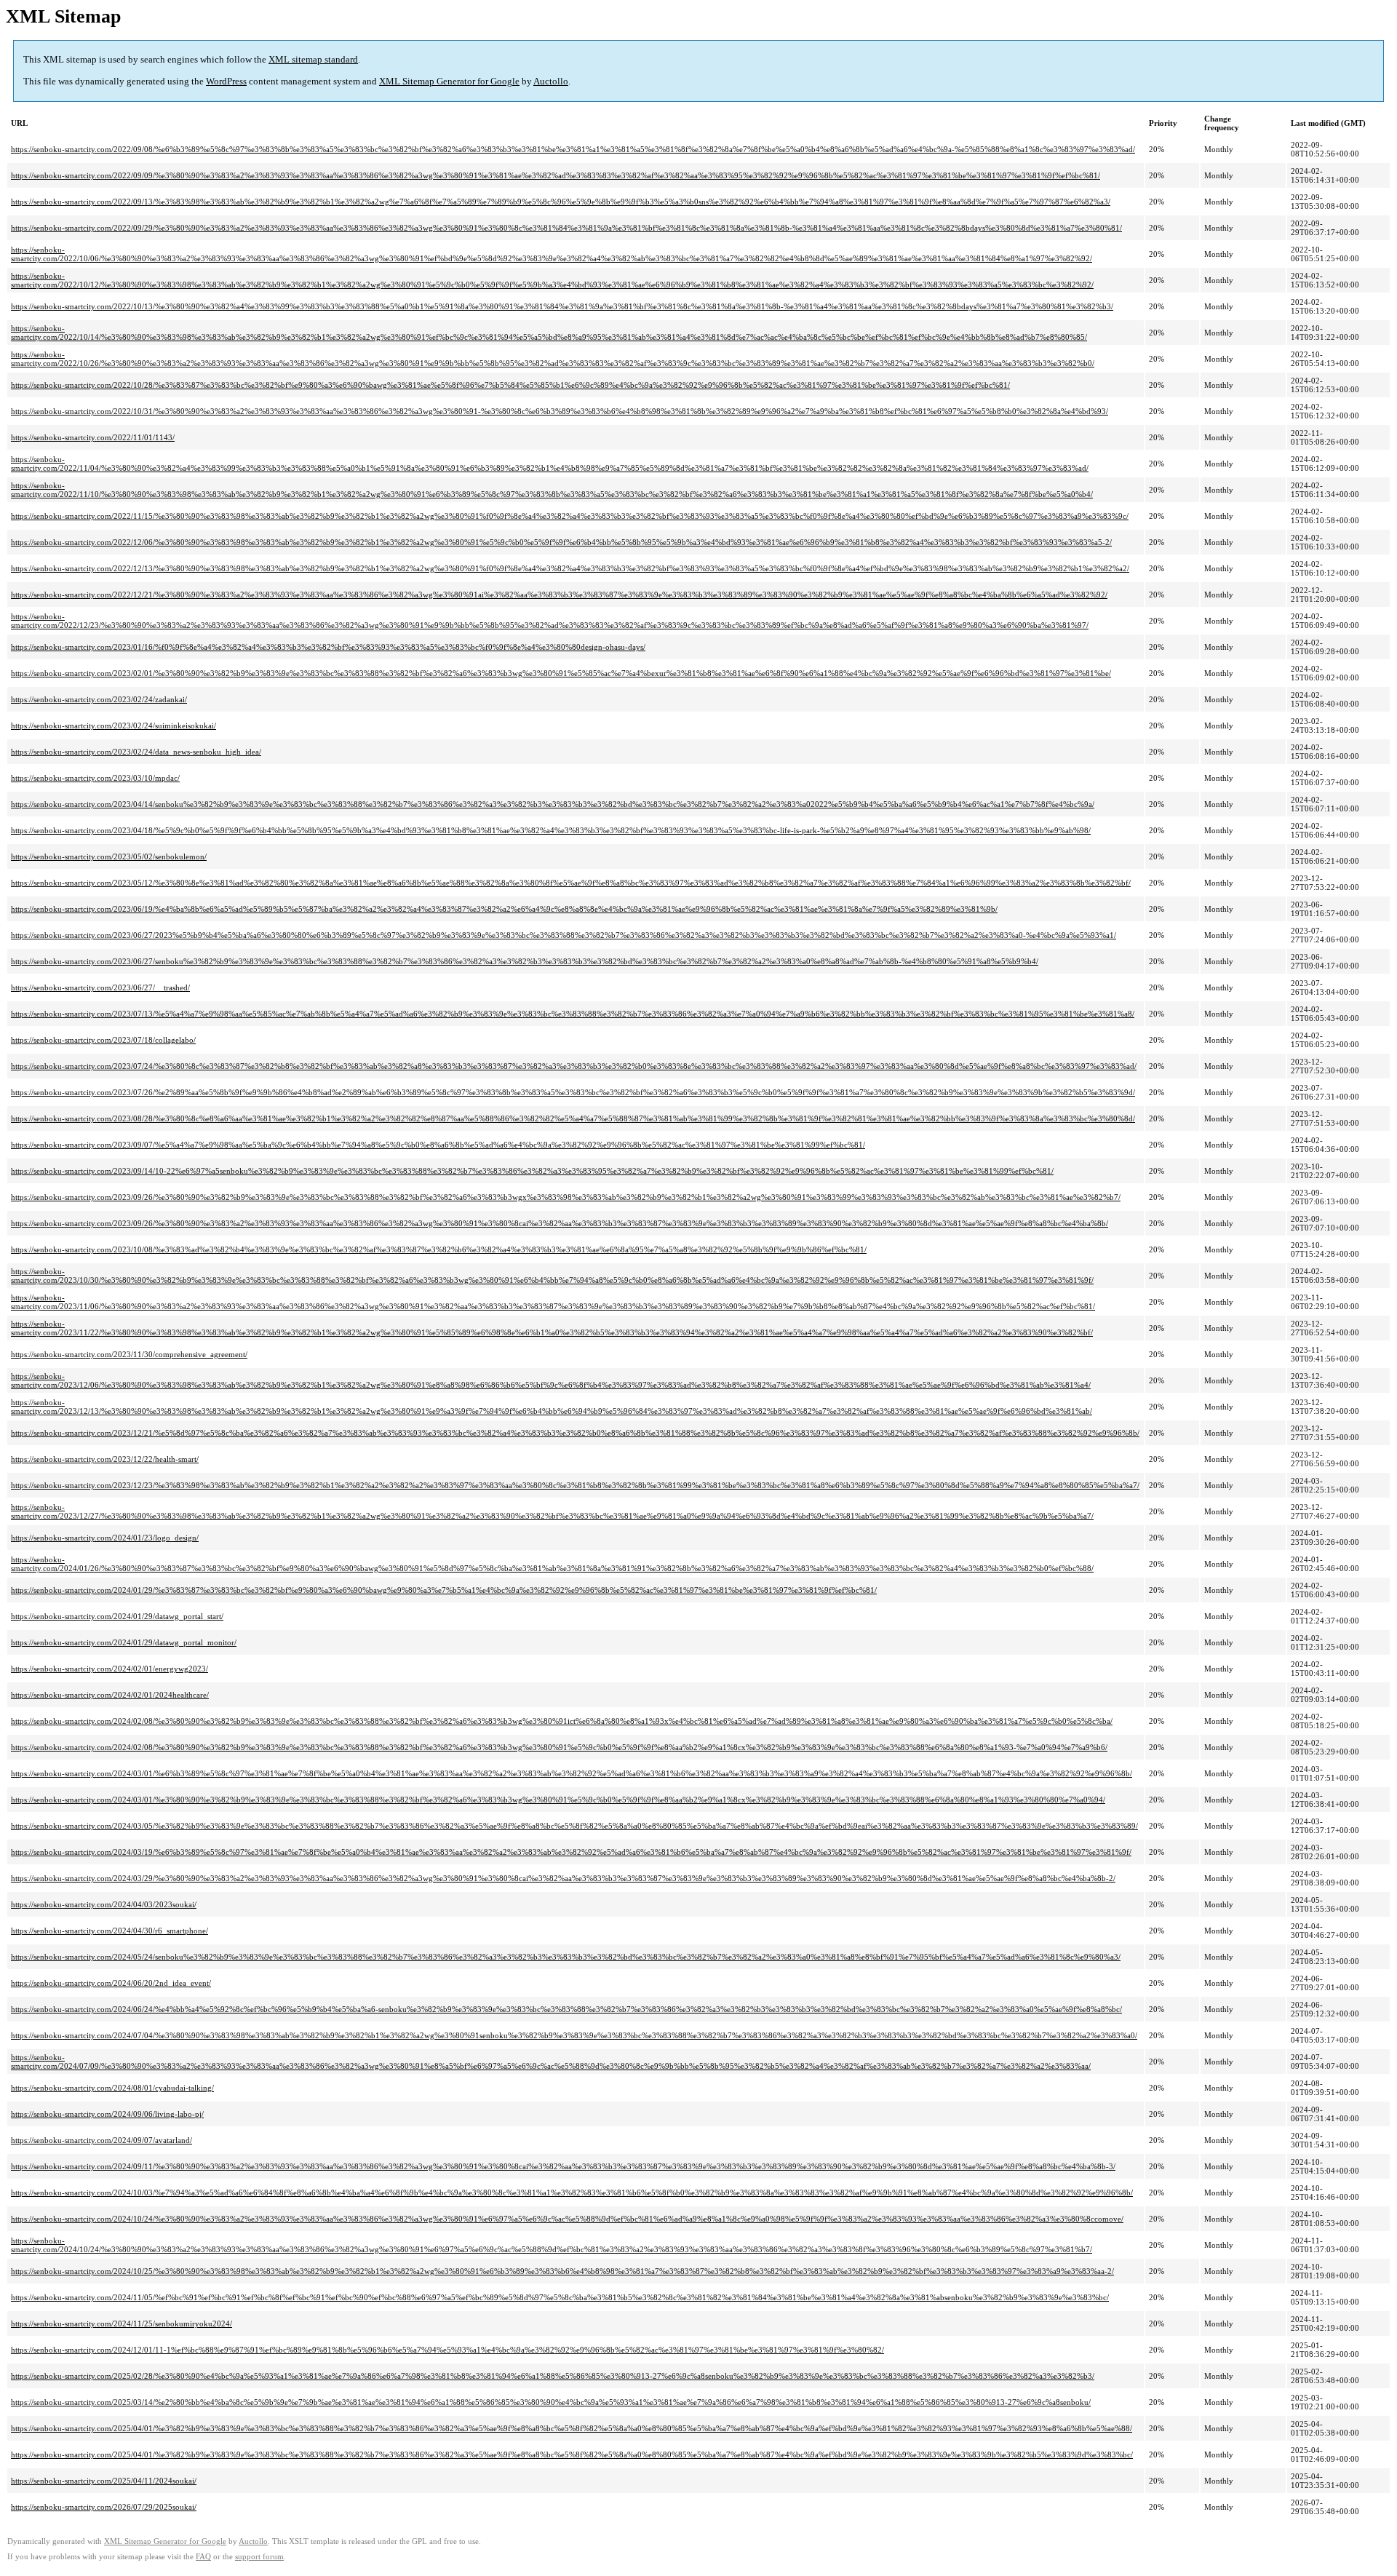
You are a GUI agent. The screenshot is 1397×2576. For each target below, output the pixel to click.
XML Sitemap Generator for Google (449, 81)
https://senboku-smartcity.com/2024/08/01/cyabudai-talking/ (112, 2088)
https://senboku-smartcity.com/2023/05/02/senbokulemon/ (109, 856)
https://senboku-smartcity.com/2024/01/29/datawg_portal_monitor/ (124, 1642)
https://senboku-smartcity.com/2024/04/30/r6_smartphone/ (110, 1931)
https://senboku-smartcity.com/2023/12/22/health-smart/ (105, 1459)
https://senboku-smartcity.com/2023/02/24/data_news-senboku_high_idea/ (136, 752)
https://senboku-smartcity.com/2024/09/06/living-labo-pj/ (107, 2114)
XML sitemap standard (313, 59)
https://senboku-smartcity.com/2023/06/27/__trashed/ (100, 987)
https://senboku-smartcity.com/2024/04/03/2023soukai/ (104, 1904)
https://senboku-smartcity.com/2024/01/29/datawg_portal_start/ (117, 1616)
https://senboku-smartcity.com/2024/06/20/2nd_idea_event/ (111, 1983)
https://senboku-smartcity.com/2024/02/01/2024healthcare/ (110, 1695)
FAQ (203, 2557)
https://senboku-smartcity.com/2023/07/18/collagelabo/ (103, 1040)
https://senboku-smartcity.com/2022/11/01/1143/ (93, 437)
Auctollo (551, 81)
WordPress (226, 81)
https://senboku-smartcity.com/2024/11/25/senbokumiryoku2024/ (122, 2323)
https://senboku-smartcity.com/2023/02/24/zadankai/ (99, 699)
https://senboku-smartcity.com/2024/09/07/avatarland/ (102, 2140)
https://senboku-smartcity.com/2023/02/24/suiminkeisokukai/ (114, 726)
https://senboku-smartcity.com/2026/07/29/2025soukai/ (104, 2507)
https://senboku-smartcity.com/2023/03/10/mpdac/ (95, 778)
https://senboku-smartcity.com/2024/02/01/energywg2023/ (110, 1669)
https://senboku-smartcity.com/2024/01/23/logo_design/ (105, 1538)
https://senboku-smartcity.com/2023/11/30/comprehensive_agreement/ (129, 1354)
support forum (259, 2557)
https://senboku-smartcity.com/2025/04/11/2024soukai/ (104, 2481)
